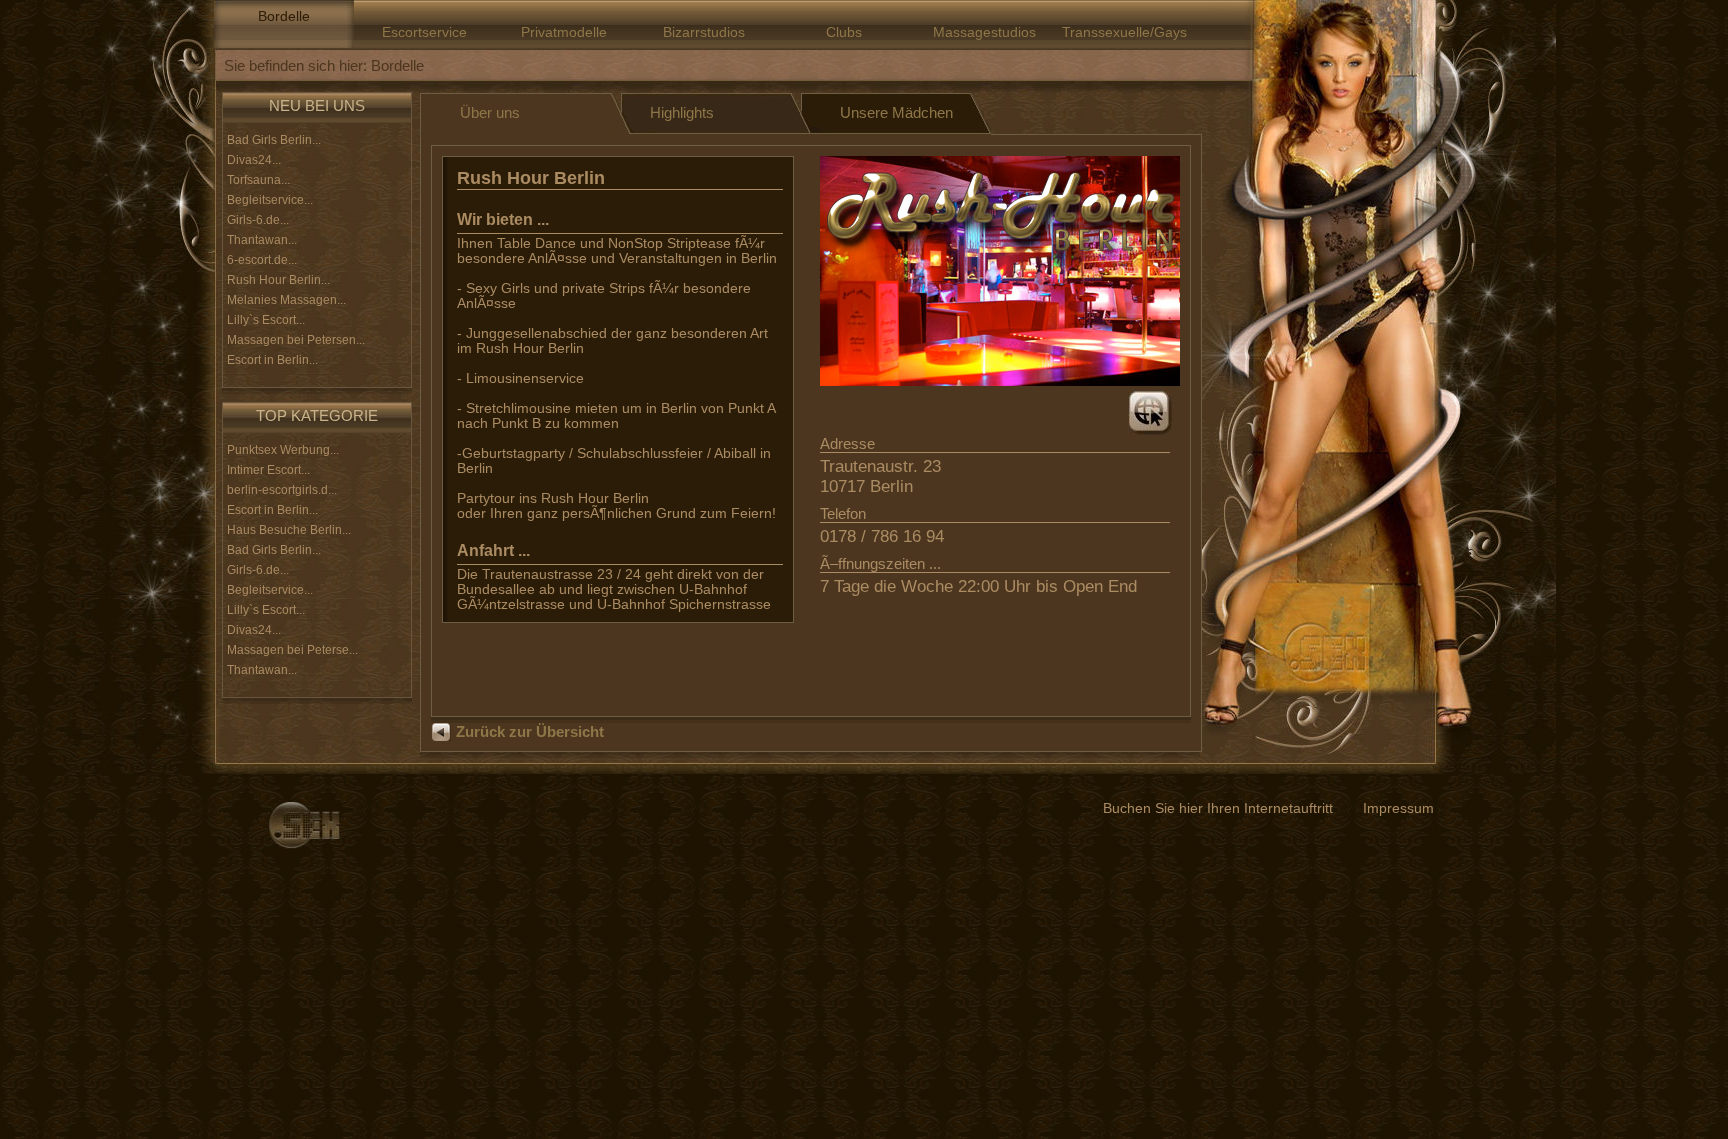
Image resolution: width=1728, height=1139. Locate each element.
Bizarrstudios (704, 32)
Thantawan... (262, 240)
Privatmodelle (564, 32)
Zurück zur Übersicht (530, 731)
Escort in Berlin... (272, 360)
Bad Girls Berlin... (274, 140)
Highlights (682, 112)
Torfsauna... (258, 180)
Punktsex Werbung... (283, 450)
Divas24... (254, 160)
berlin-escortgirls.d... (282, 490)
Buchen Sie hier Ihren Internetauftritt (1218, 808)
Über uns (490, 112)
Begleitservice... (270, 200)
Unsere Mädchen (896, 112)
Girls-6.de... (258, 220)
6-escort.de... (262, 260)
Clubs (844, 32)
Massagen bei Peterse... (292, 650)
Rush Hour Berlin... (278, 280)
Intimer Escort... (268, 470)
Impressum (1398, 808)
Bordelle (284, 16)
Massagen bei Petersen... (296, 340)
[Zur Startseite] (304, 825)
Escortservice (424, 32)
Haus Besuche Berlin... (289, 530)
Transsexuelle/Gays (1124, 32)
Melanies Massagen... (286, 300)
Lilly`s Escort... (266, 320)
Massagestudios (984, 32)
